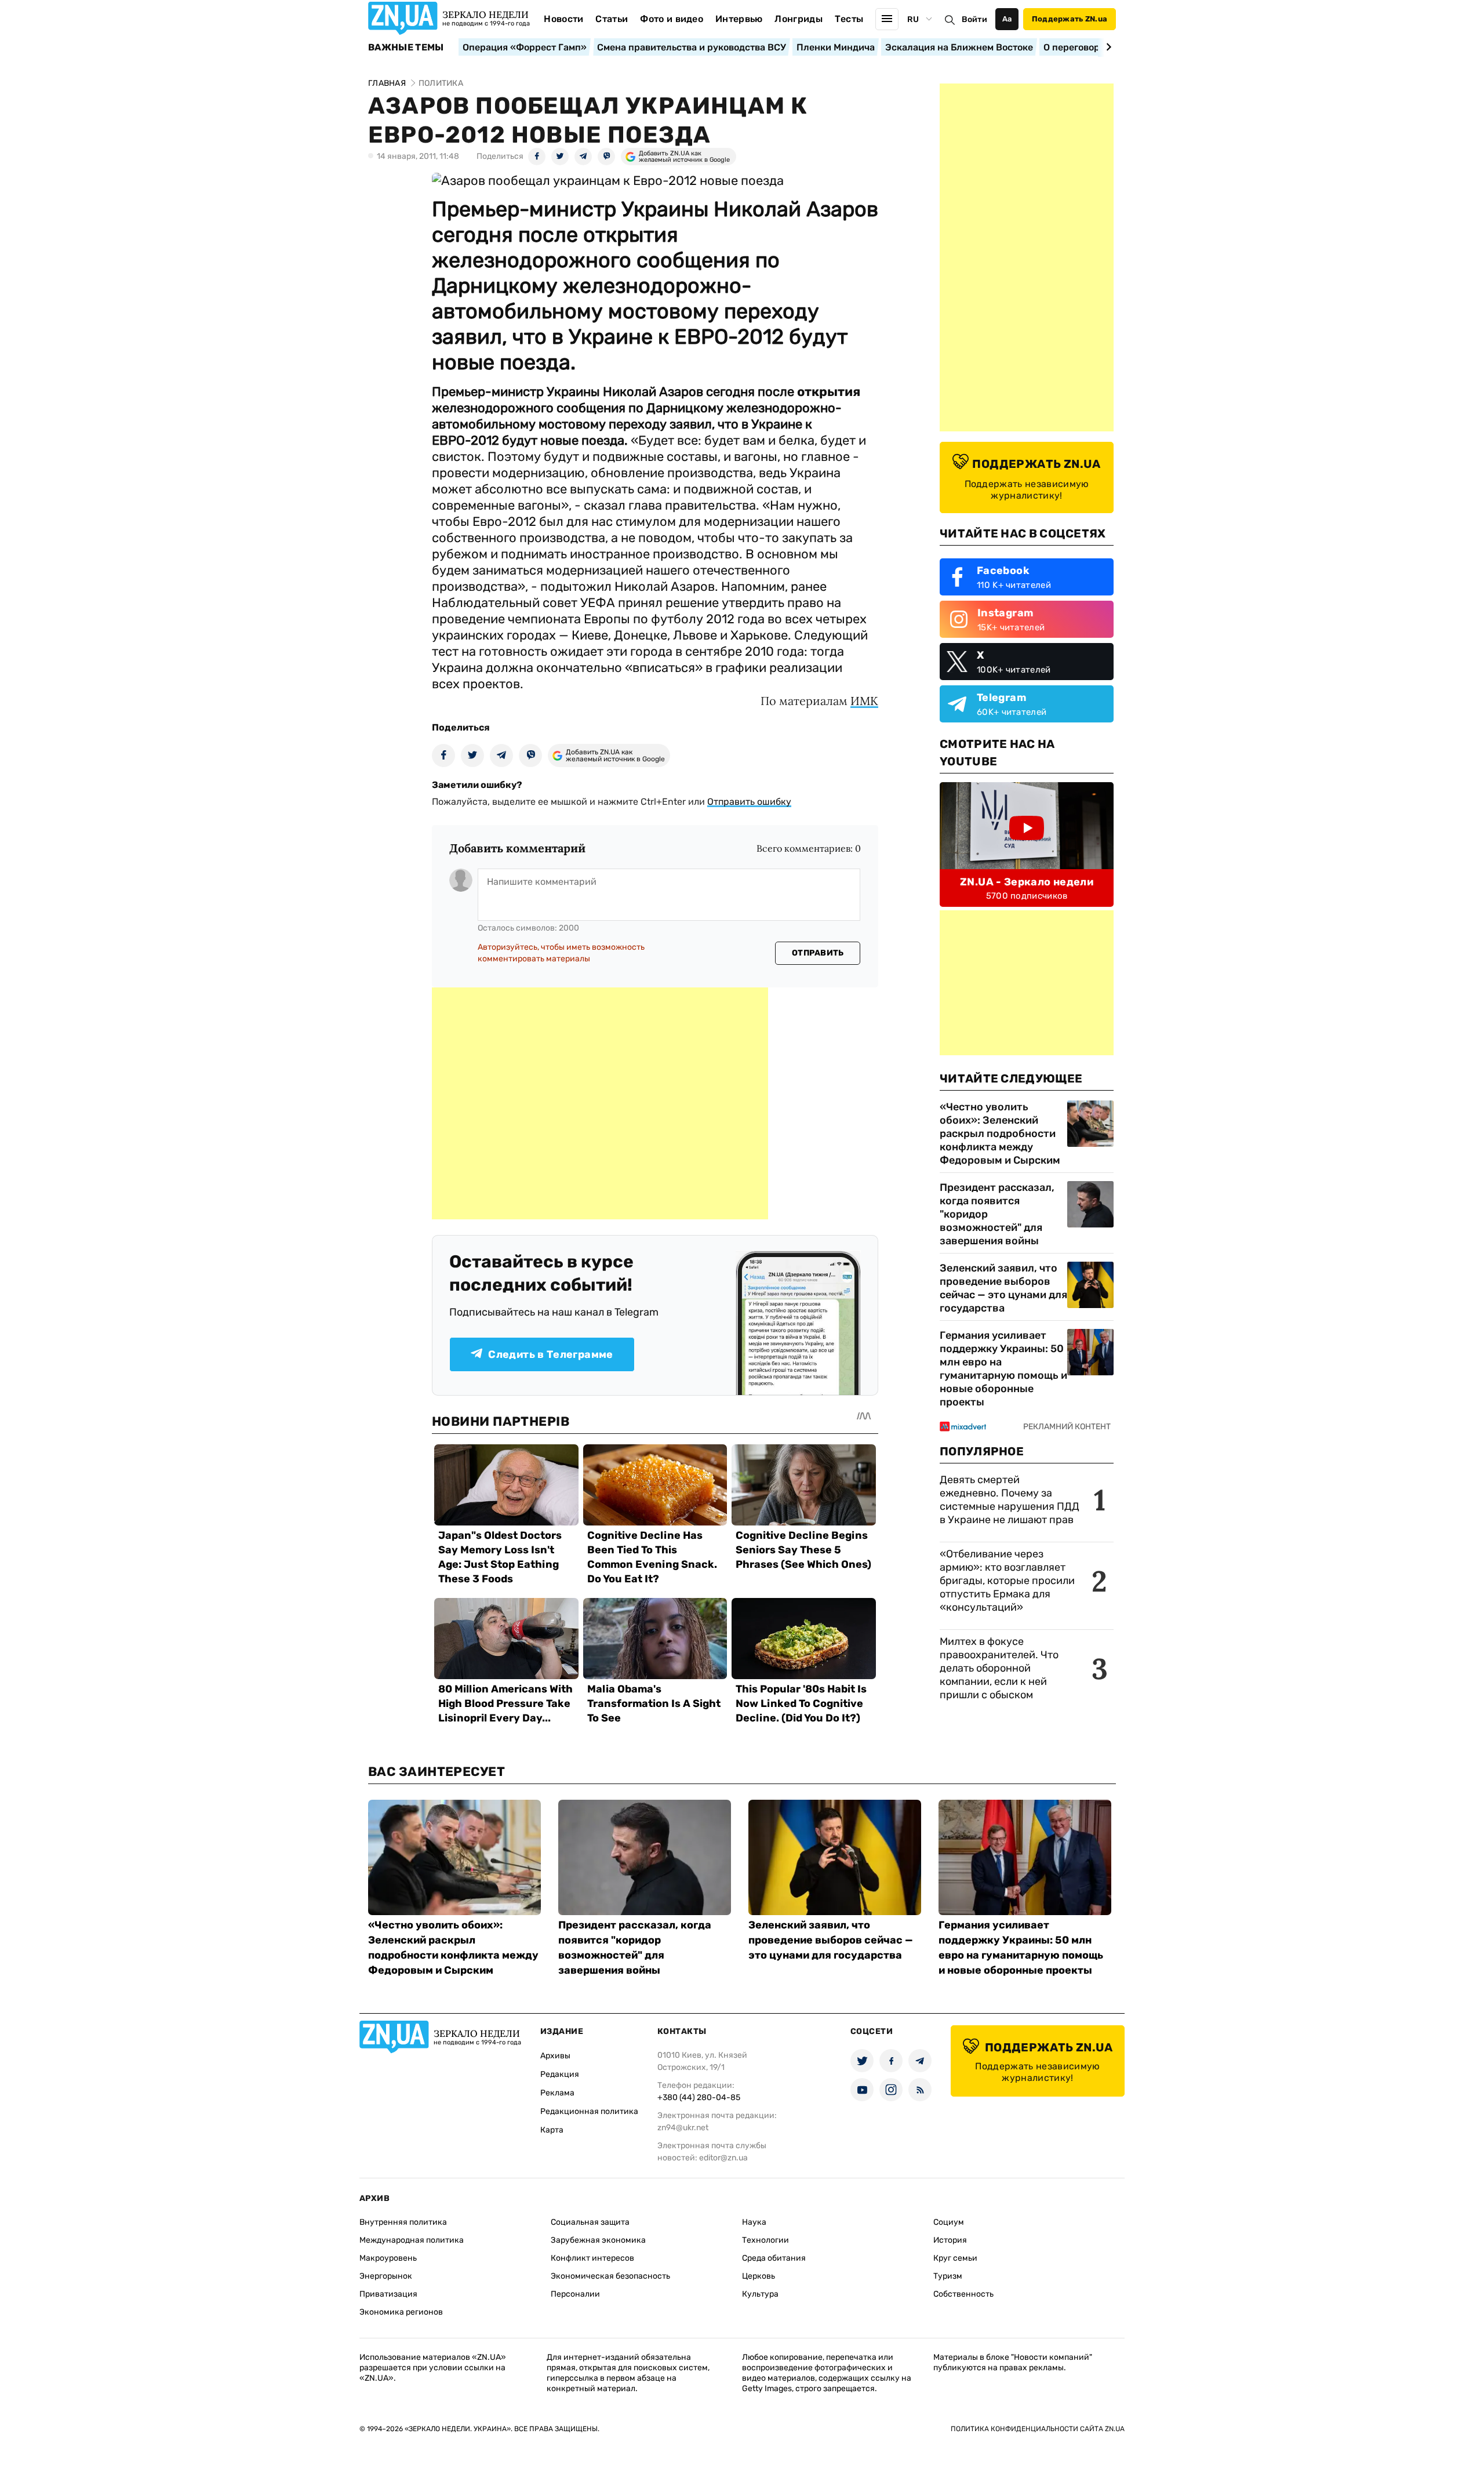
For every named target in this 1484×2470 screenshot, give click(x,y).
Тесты (849, 19)
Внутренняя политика (403, 2222)
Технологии (765, 2240)
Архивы (555, 2056)
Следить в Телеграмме (550, 1354)
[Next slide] (1107, 47)
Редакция (560, 2074)
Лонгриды (799, 19)
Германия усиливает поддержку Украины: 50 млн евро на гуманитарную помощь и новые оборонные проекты (1003, 1369)
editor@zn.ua (723, 2158)
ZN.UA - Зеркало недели (1027, 882)
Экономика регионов (401, 2312)
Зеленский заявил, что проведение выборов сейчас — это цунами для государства (1003, 1288)
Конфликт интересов (592, 2258)
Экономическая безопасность (610, 2276)
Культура (760, 2294)
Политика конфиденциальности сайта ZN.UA (1038, 2429)
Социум (949, 2222)
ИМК (864, 701)
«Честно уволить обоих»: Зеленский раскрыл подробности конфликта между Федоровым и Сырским (1000, 1134)
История (950, 2240)
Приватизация (388, 2294)
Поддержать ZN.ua (1070, 19)
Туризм (948, 2276)
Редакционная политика (589, 2111)
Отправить (818, 953)
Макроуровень (388, 2258)
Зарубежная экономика (598, 2240)
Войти (974, 19)
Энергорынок (386, 2276)
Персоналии (575, 2294)
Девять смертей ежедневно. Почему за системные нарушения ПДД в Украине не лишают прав (1010, 1500)
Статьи (612, 19)
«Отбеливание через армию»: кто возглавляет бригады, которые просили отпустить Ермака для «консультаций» (1007, 1581)
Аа (1007, 19)
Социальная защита (590, 2222)
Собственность (963, 2294)
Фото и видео (672, 19)
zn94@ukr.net (683, 2128)
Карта (552, 2130)
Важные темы (406, 48)
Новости (563, 19)
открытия (829, 392)
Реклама (557, 2093)
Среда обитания (774, 2258)
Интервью (739, 19)
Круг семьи (955, 2258)
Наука (754, 2222)
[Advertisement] (600, 1103)
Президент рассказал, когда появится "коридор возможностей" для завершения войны (997, 1214)
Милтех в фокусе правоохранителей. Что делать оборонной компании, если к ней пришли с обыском (999, 1668)
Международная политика (412, 2240)
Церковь (759, 2276)
